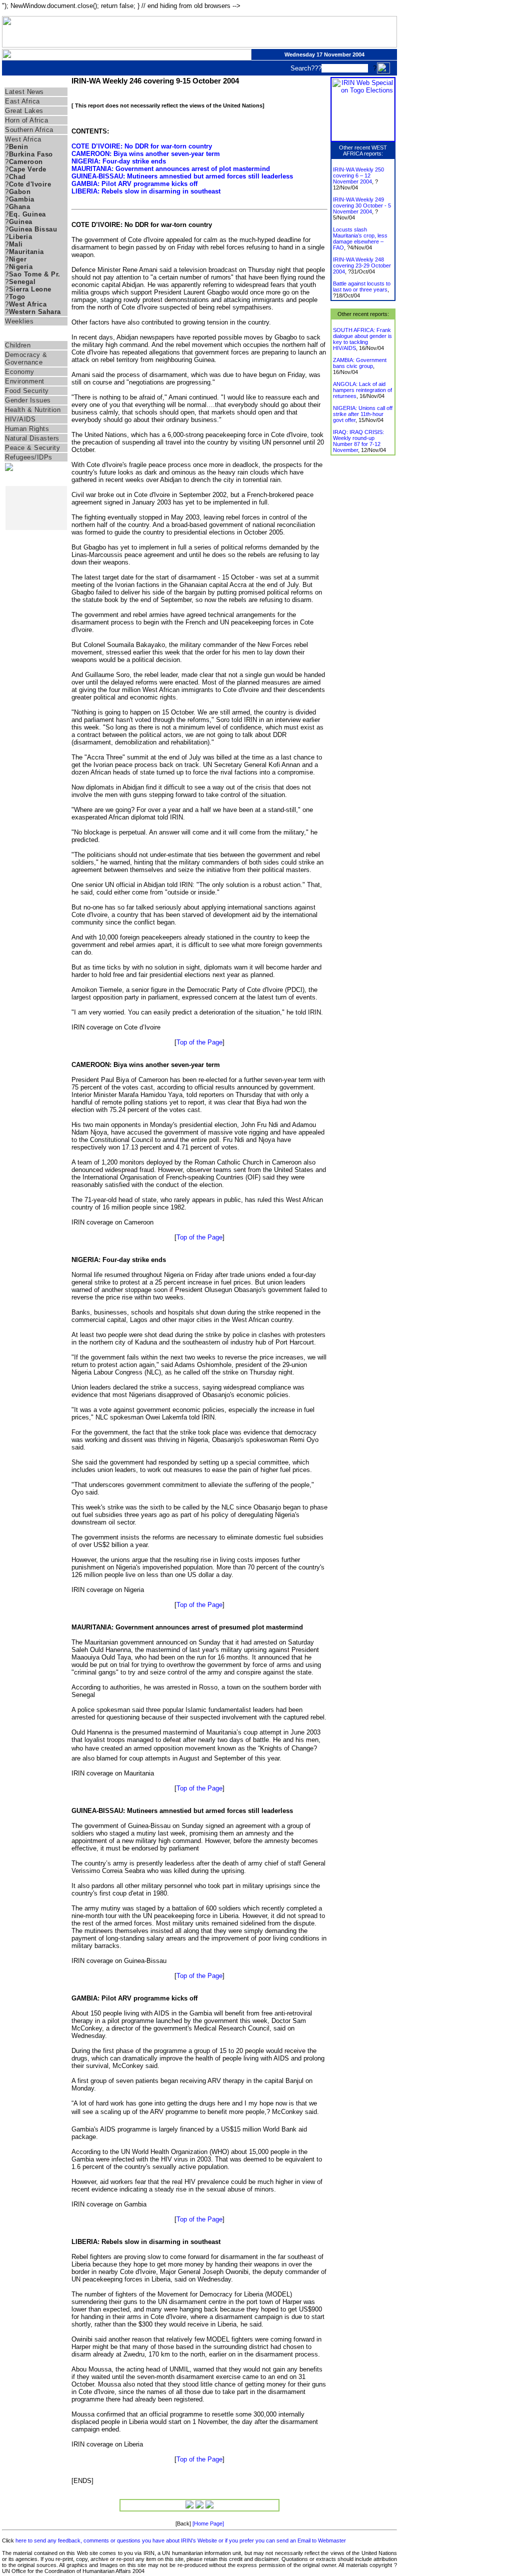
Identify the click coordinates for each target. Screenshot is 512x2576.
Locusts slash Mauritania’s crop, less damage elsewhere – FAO (360, 238)
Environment (25, 381)
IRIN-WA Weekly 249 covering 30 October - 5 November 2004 (362, 205)
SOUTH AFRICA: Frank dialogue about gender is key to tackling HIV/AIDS (362, 339)
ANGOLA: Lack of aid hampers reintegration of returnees (362, 390)
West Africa (23, 139)
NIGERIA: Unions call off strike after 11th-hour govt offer (363, 414)
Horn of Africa (26, 120)
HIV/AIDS (20, 419)
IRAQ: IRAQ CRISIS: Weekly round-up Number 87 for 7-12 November (358, 441)
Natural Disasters (32, 438)
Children (18, 345)
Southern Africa (29, 130)
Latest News (24, 92)
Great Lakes (24, 111)
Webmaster (332, 2540)
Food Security (27, 391)
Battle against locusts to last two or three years (362, 286)
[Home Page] (208, 2523)
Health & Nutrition (33, 410)
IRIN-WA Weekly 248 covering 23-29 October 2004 (362, 265)
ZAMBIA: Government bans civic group (360, 363)
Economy (20, 372)
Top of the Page (199, 1042)
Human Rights (27, 429)
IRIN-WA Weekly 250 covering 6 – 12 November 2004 (358, 175)
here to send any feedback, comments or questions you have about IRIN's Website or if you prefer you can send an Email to (167, 2540)
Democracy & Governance (26, 358)
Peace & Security (32, 448)
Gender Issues (28, 400)
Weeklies (19, 321)
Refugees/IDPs (29, 457)
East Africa (22, 101)
